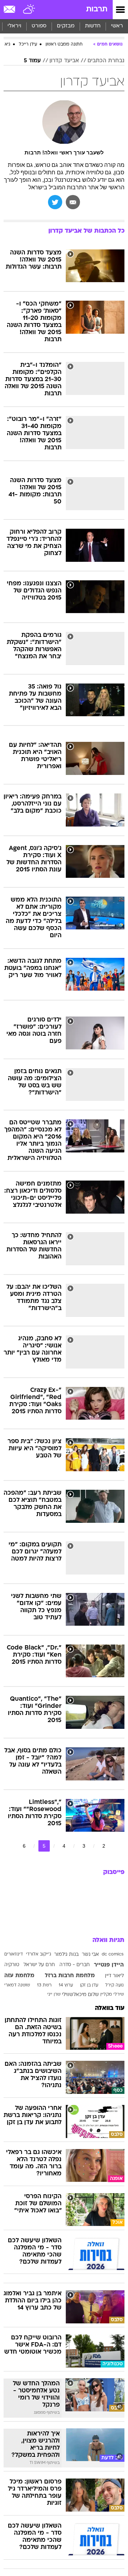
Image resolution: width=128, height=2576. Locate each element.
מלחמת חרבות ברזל (70, 1976)
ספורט (39, 26)
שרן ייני (54, 1995)
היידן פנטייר (109, 1965)
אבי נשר (90, 1955)
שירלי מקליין (112, 1995)
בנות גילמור (66, 1955)
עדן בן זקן (89, 1985)
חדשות (93, 26)
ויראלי (14, 26)
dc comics (113, 1954)
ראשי (117, 26)
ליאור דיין (114, 1976)
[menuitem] (93, 26)
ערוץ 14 (66, 1985)
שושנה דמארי (17, 1985)
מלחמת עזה (19, 1976)
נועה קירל (114, 1985)
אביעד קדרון (64, 61)
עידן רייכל (28, 44)
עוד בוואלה (110, 2008)
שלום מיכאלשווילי (80, 1995)
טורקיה (12, 1965)
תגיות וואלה (108, 1940)
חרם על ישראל (39, 1965)
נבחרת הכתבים (106, 61)
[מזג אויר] (29, 10)
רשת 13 (44, 1985)
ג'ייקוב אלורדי (39, 1954)
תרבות (97, 9)
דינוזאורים (14, 1954)
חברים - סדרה (74, 1965)
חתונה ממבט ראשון (64, 44)
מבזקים (66, 26)
